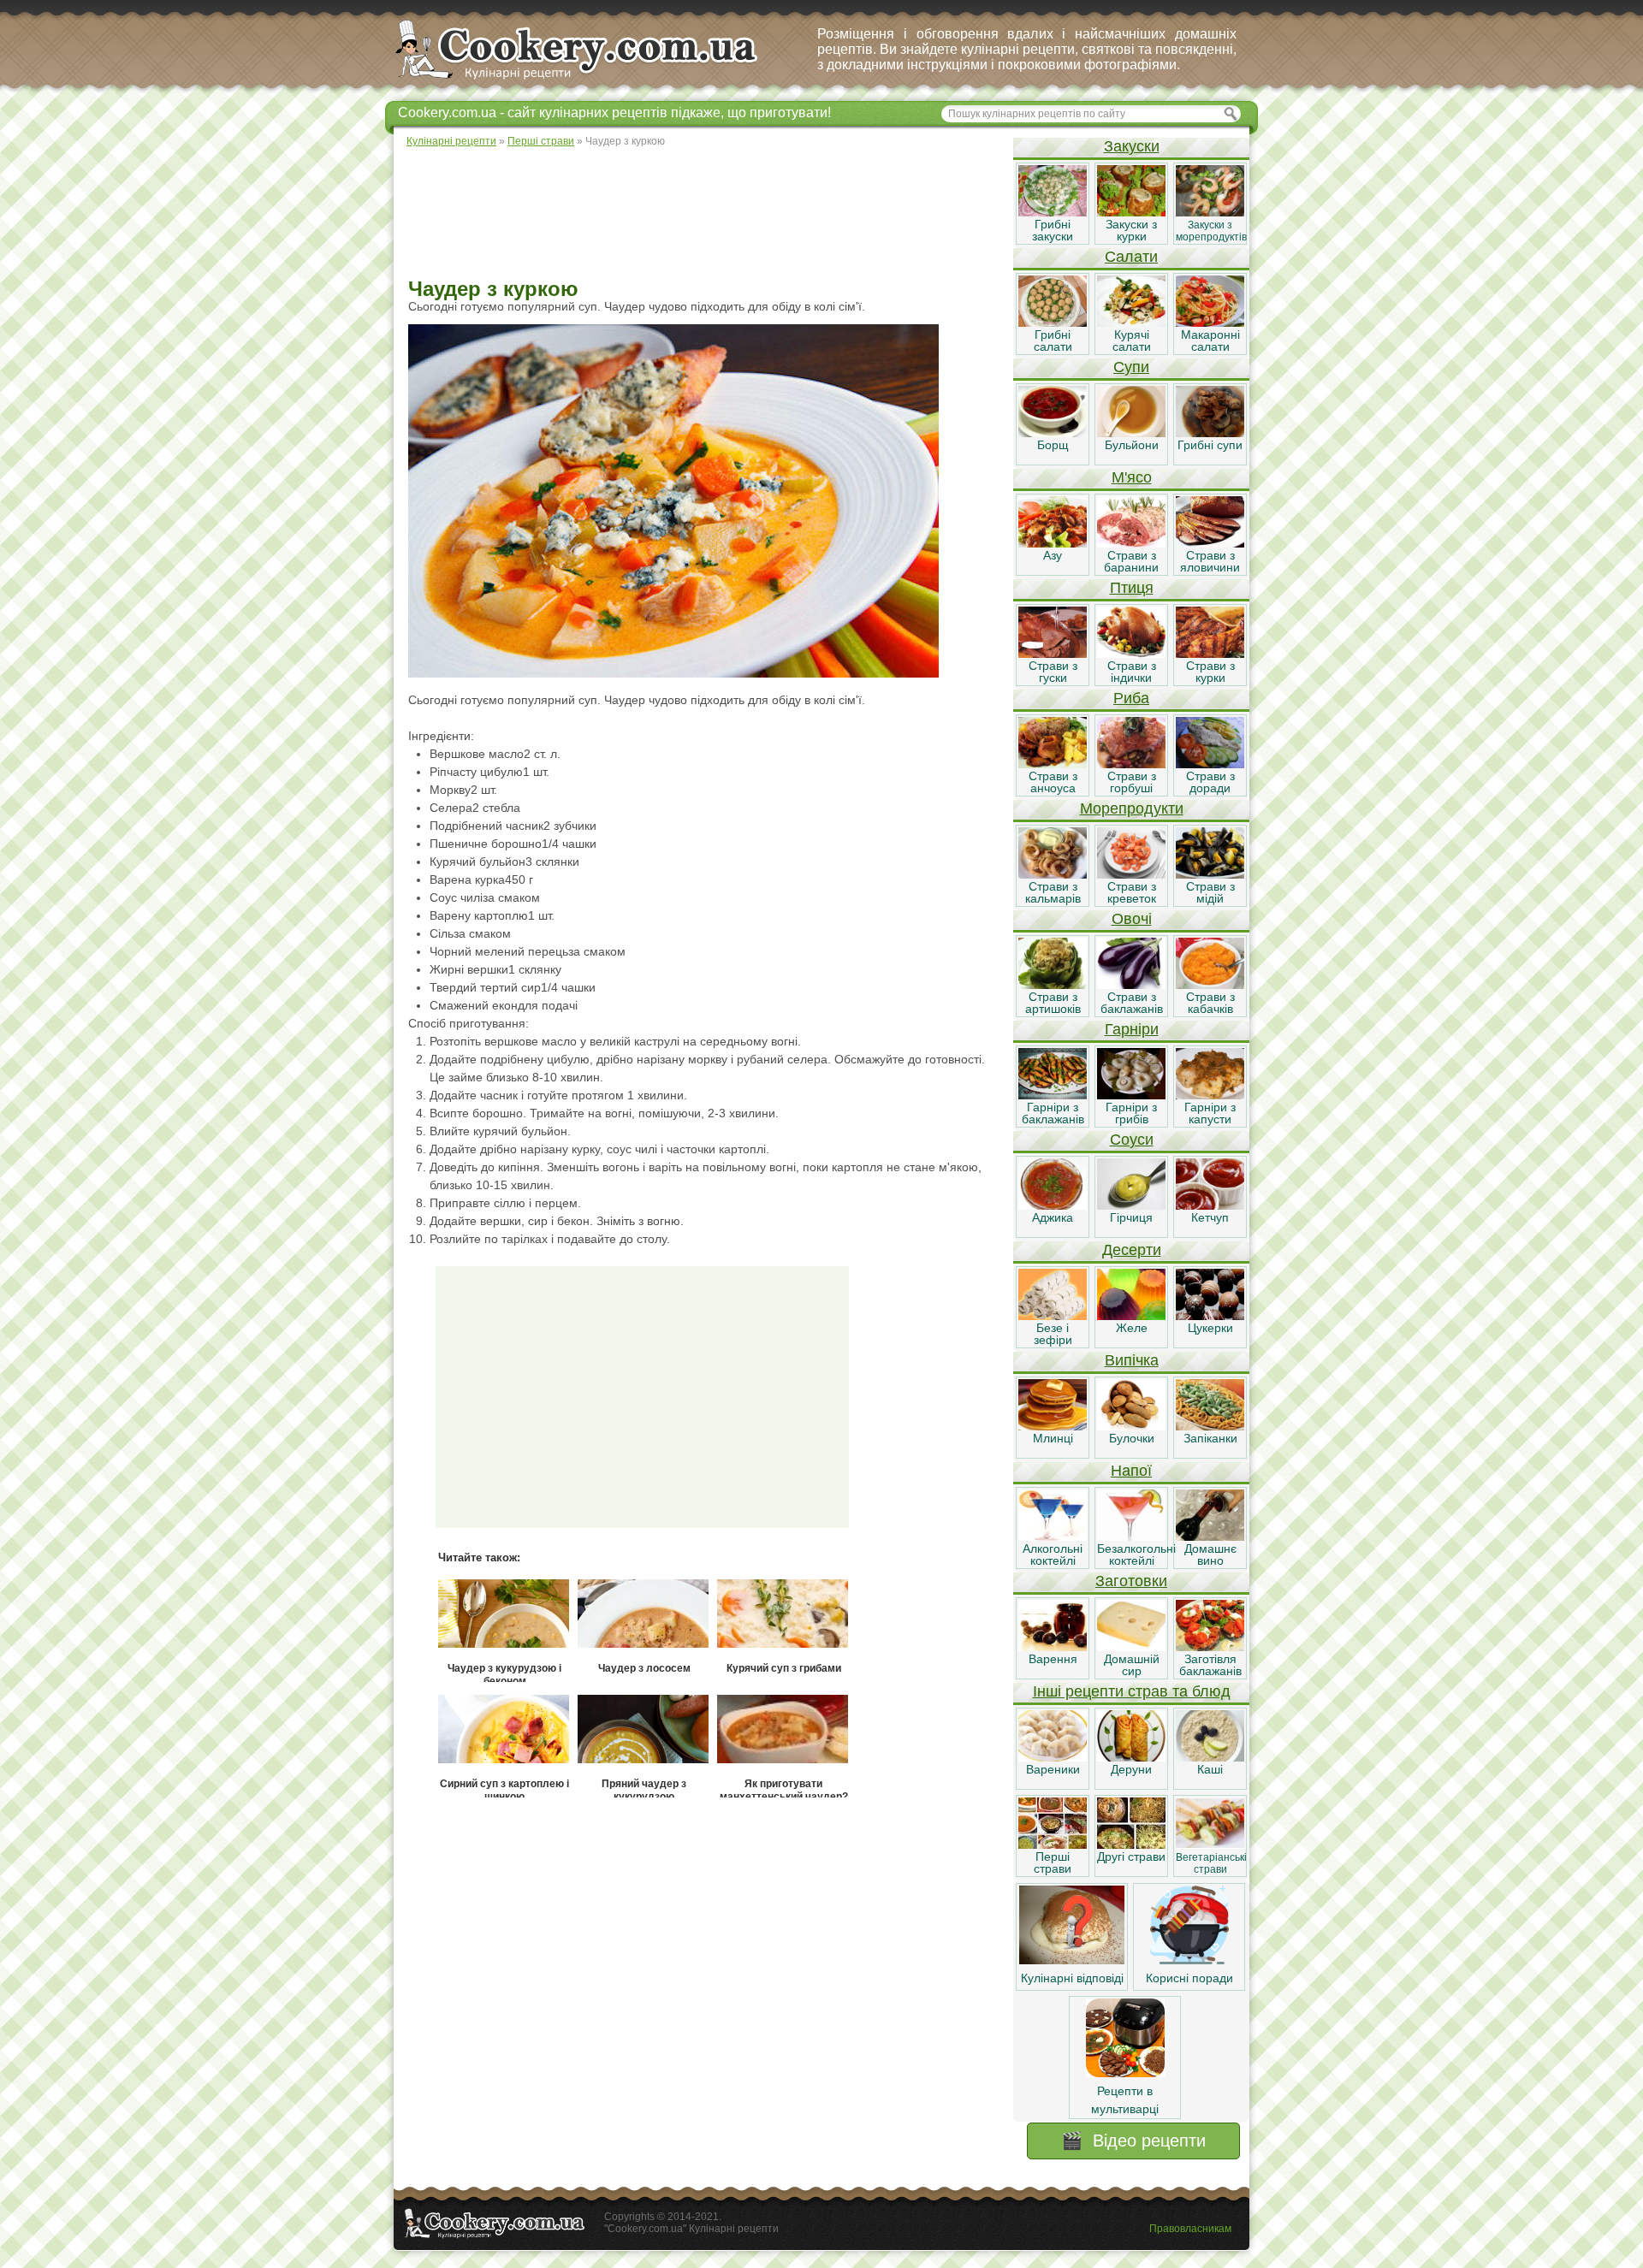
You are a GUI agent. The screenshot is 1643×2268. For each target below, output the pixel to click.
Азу (1053, 555)
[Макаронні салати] (1210, 323)
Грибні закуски (1053, 230)
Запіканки (1210, 1438)
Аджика (1053, 1217)
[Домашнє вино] (1210, 1537)
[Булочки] (1131, 1426)
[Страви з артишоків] (1053, 985)
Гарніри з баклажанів (1053, 1113)
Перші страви (1053, 1862)
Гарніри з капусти (1210, 1113)
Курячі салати (1132, 340)
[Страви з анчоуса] (1053, 764)
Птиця (1132, 588)
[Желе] (1131, 1316)
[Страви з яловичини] (1210, 543)
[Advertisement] (703, 214)
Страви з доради (1210, 782)
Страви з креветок (1132, 892)
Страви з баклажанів (1132, 1003)
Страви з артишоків (1053, 1003)
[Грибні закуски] (1053, 212)
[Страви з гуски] (1053, 654)
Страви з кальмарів (1053, 892)
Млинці (1053, 1438)
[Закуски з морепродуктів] (1210, 212)
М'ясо (1132, 477)
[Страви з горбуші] (1131, 764)
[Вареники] (1053, 1757)
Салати (1131, 257)
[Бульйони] (1131, 433)
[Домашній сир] (1131, 1647)
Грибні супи (1210, 445)
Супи (1131, 367)
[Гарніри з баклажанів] (1053, 1095)
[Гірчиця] (1131, 1205)
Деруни (1131, 1769)
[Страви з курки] (1210, 654)
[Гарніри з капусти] (1210, 1095)
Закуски (1132, 146)
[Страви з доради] (1210, 764)
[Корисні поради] (1189, 1960)
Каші (1210, 1769)
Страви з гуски (1053, 672)
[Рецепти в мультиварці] (1125, 2073)
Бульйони (1132, 445)
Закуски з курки (1131, 230)
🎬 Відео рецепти (1133, 2141)
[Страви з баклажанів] (1131, 985)
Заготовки (1131, 1581)
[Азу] (1053, 543)
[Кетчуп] (1210, 1205)
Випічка (1132, 1360)
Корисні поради (1189, 1978)
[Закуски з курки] (1131, 212)
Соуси (1132, 1140)
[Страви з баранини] (1131, 543)
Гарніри (1132, 1029)
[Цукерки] (1210, 1316)
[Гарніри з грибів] (1131, 1095)
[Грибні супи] (1210, 433)
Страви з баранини (1131, 561)
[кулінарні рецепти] (591, 80)
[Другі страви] (1131, 1845)
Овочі (1132, 919)
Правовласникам (1190, 2229)
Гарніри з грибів (1131, 1113)
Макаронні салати (1210, 340)
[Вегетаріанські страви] (1210, 1845)
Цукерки (1210, 1328)
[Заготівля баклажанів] (1210, 1647)
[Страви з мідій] (1210, 874)
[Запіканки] (1210, 1426)
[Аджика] (1053, 1205)
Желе (1132, 1328)
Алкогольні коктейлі (1053, 1554)
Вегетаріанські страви (1211, 1863)
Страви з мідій (1210, 892)
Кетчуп (1210, 1217)
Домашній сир (1132, 1665)
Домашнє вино (1210, 1554)
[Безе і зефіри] (1053, 1316)
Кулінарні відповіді (1072, 1978)
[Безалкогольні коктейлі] (1131, 1537)
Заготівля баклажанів (1210, 1665)
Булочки (1132, 1438)
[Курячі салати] (1131, 323)
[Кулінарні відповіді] (1072, 1960)
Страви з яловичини (1210, 561)
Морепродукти (1132, 808)
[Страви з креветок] (1131, 874)
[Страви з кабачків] (1210, 985)
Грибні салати (1053, 340)
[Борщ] (1053, 433)
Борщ (1053, 445)
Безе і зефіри (1053, 1334)
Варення (1053, 1659)
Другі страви (1131, 1856)
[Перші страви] (1053, 1845)
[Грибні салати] (1053, 323)
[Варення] (1053, 1647)
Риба (1131, 698)
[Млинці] (1053, 1426)
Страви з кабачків (1210, 1003)
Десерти (1132, 1250)
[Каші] (1210, 1757)
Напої (1131, 1471)
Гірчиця (1131, 1217)
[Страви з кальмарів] (1053, 874)
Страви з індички (1132, 672)
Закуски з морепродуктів (1211, 231)
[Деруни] (1131, 1757)
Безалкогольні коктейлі (1136, 1554)
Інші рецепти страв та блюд (1132, 1691)
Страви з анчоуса (1053, 782)
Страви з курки (1210, 672)
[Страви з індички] (1131, 654)
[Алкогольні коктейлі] (1053, 1537)
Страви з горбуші (1132, 782)
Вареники (1053, 1769)
